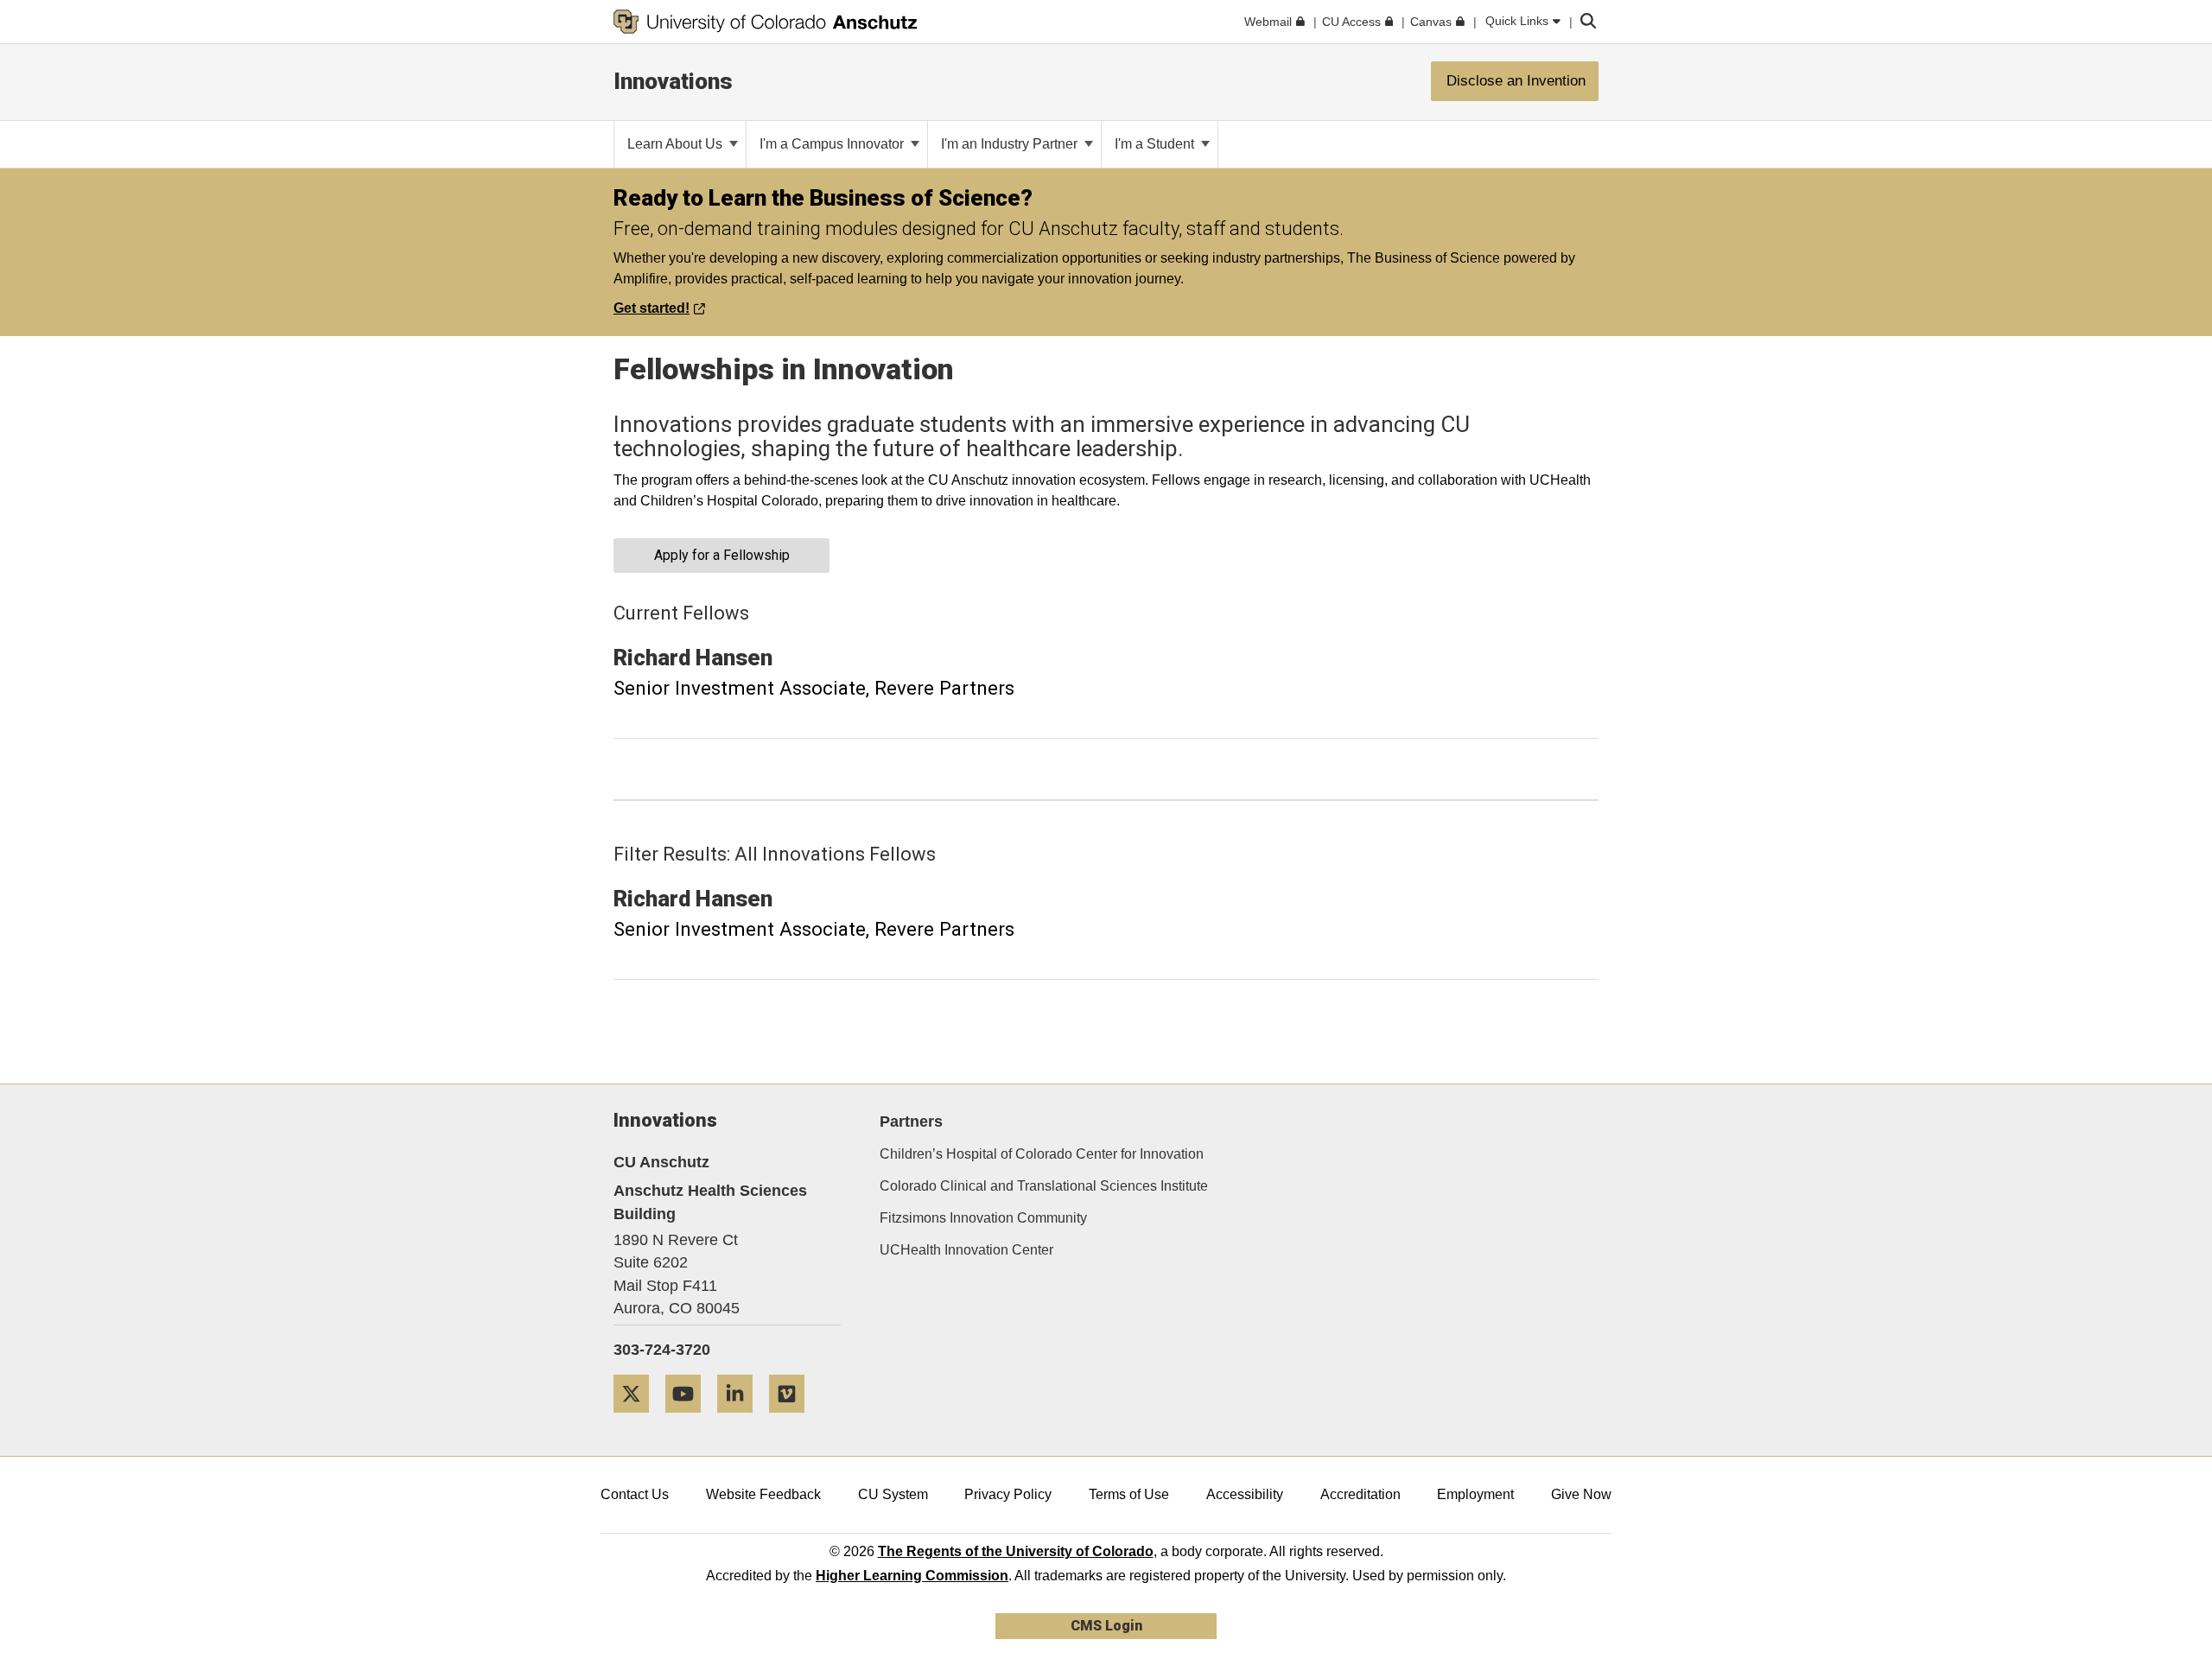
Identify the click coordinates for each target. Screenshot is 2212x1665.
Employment (1475, 1494)
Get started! (652, 308)
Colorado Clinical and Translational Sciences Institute (1044, 1186)
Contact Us (635, 1494)
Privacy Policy (1008, 1494)
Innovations (673, 81)
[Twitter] (638, 1419)
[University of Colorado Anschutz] (766, 22)
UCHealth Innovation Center (966, 1250)
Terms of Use (1129, 1494)
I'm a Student (1156, 144)
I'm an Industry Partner (1011, 144)
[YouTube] (690, 1419)
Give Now (1581, 1494)
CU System (893, 1494)
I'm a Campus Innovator (833, 144)
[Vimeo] (793, 1419)
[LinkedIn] (741, 1419)
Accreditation (1360, 1494)
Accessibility (1245, 1494)
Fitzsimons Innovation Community (983, 1218)
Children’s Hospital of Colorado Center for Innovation (1042, 1154)
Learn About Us (677, 144)
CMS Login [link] (1106, 1626)
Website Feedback (763, 1494)
